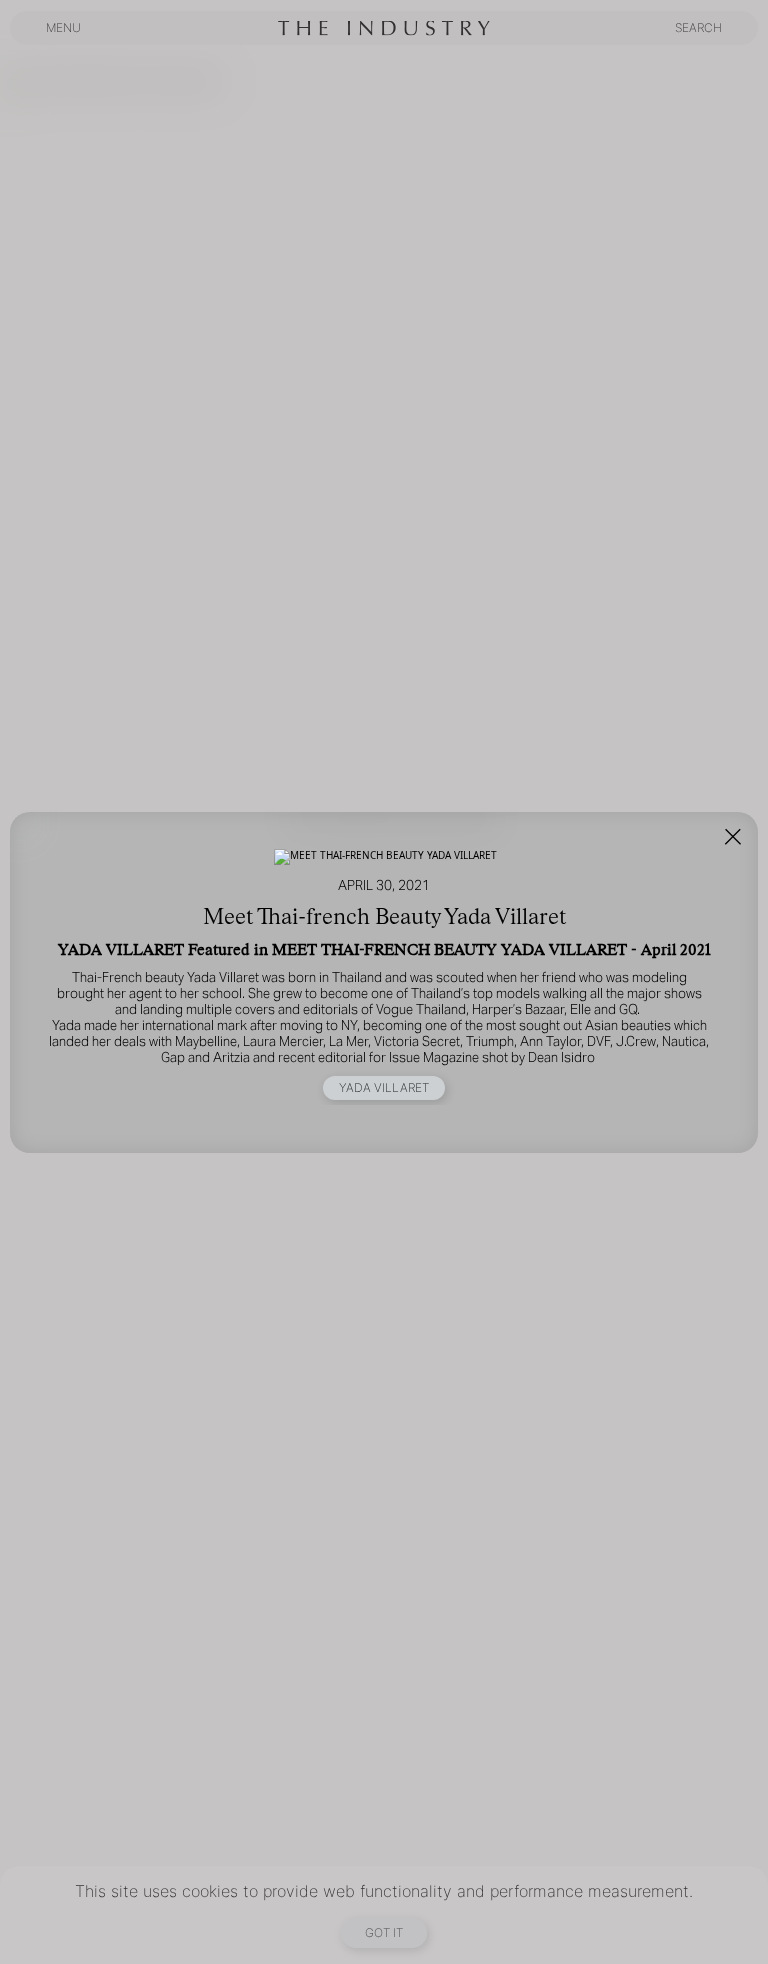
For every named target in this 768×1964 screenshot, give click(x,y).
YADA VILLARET (384, 1087)
